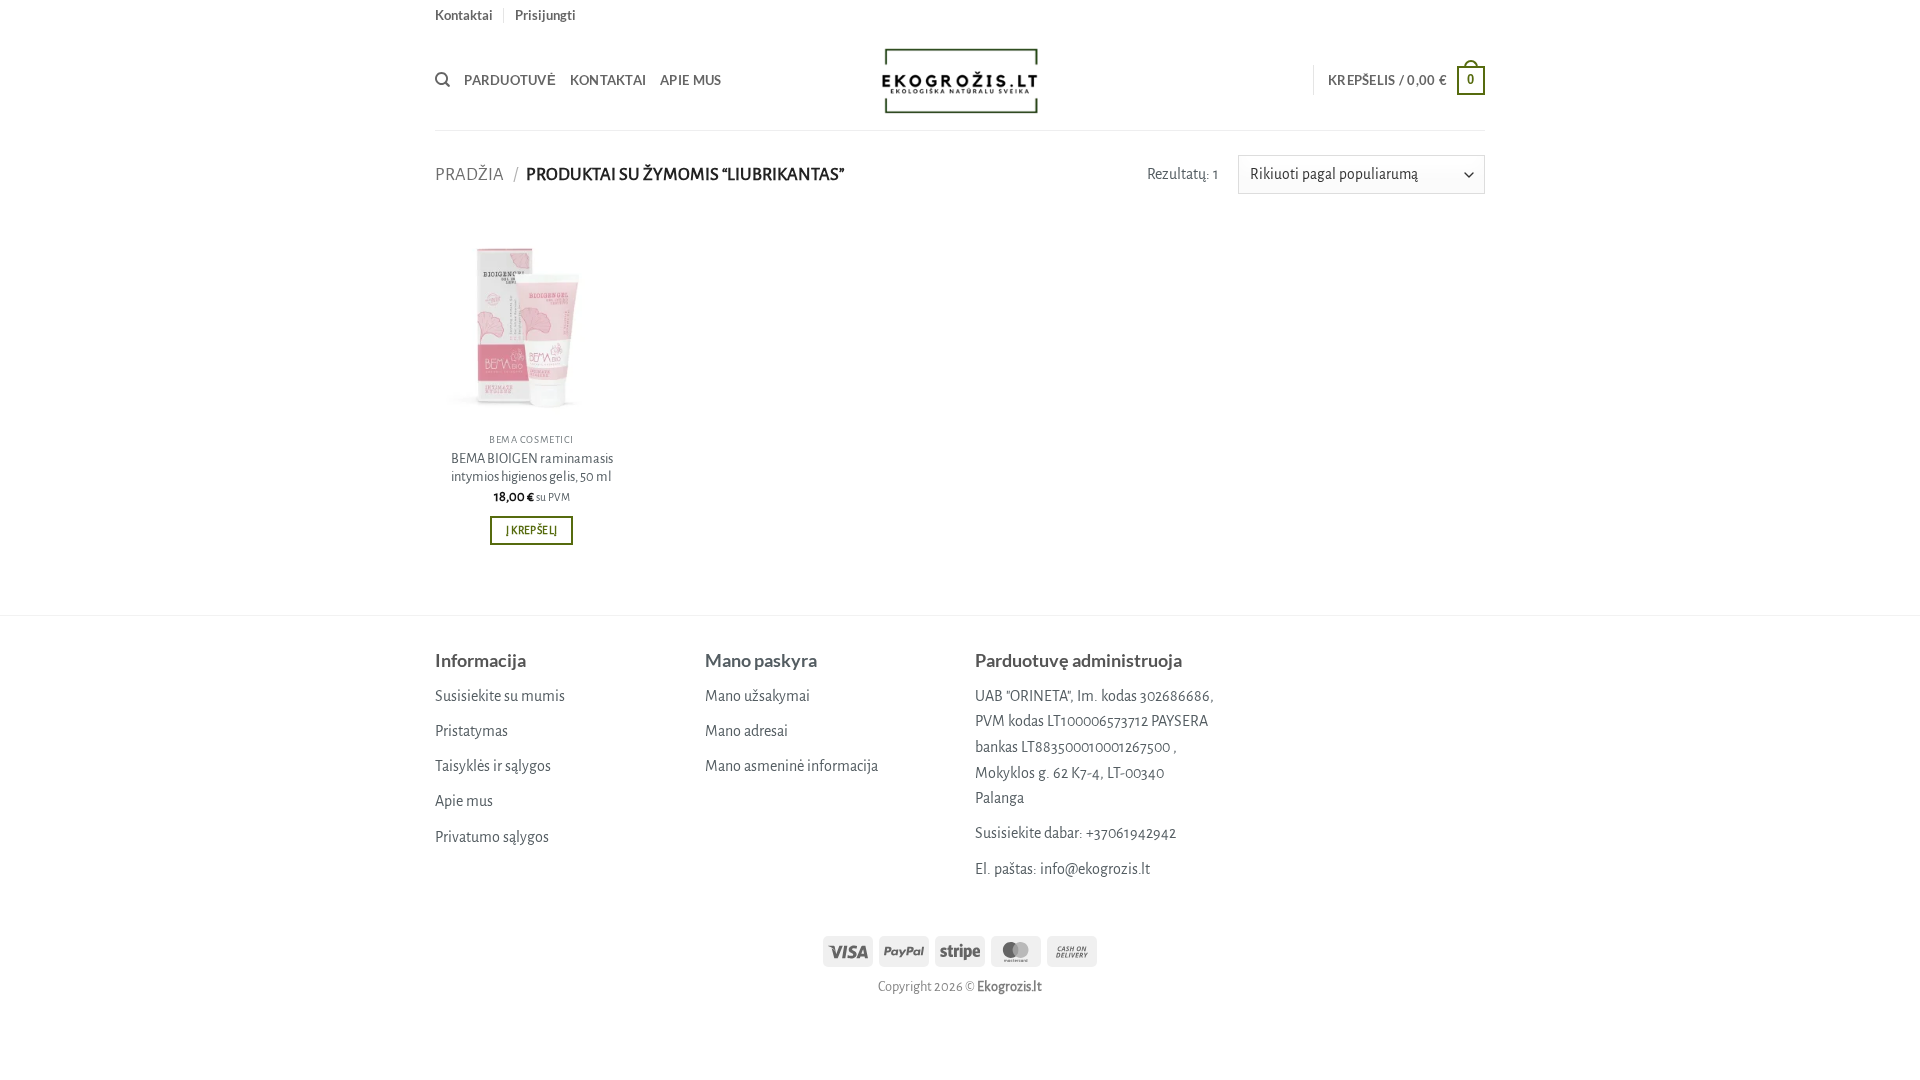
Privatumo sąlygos (492, 837)
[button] (545, 15)
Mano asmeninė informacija (791, 766)
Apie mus (690, 80)
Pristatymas (471, 731)
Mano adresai (746, 731)
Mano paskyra (761, 660)
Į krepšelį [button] (531, 530)
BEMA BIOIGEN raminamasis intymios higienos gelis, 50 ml (532, 468)
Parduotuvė (510, 80)
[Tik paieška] (442, 80)
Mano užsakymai (757, 696)
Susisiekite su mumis (500, 696)
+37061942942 (1131, 833)
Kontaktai (464, 15)
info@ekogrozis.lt (1095, 869)
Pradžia (469, 174)
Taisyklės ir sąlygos (493, 766)
